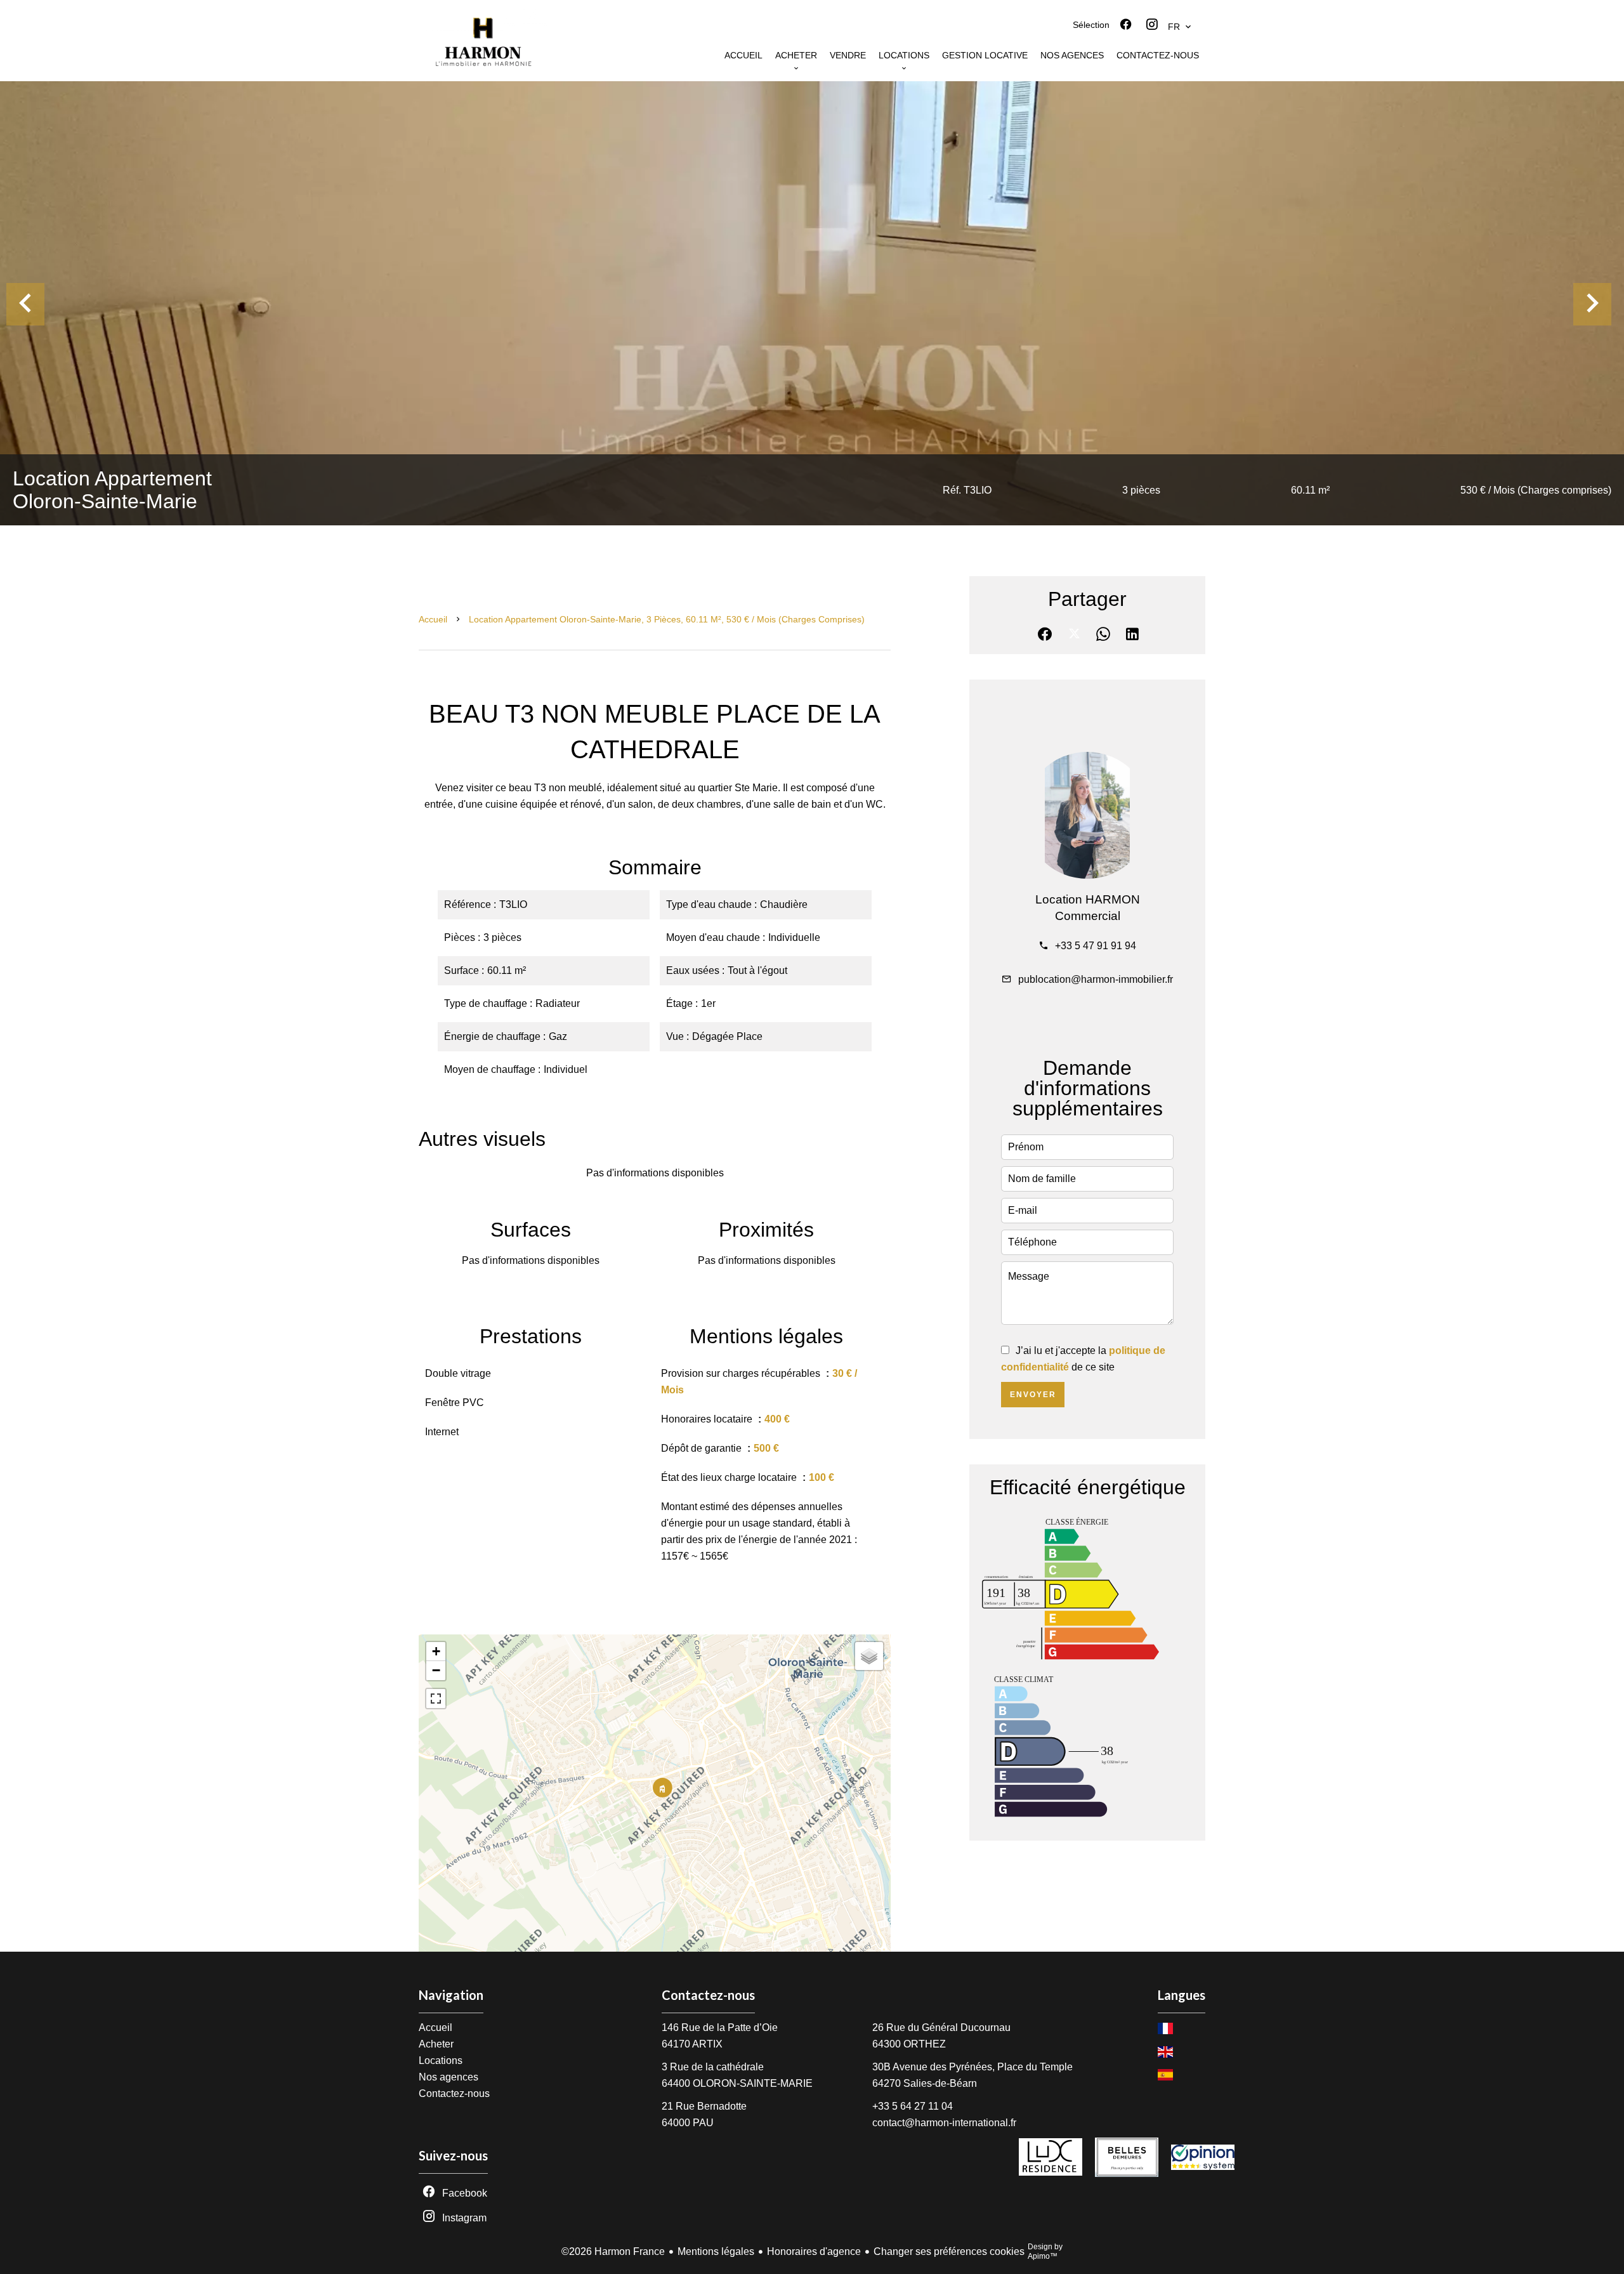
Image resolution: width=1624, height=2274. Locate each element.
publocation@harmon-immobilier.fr (1096, 979)
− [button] (436, 1670)
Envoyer (1033, 1395)
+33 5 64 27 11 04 (913, 2106)
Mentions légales (716, 2251)
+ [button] (436, 1651)
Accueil (433, 619)
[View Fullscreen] (436, 1699)
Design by (1045, 2251)
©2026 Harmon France (613, 2251)
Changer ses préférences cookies (949, 2251)
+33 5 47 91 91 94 (1096, 946)
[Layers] (869, 1656)
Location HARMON (1088, 899)
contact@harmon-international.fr (944, 2123)
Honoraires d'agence (814, 2251)
